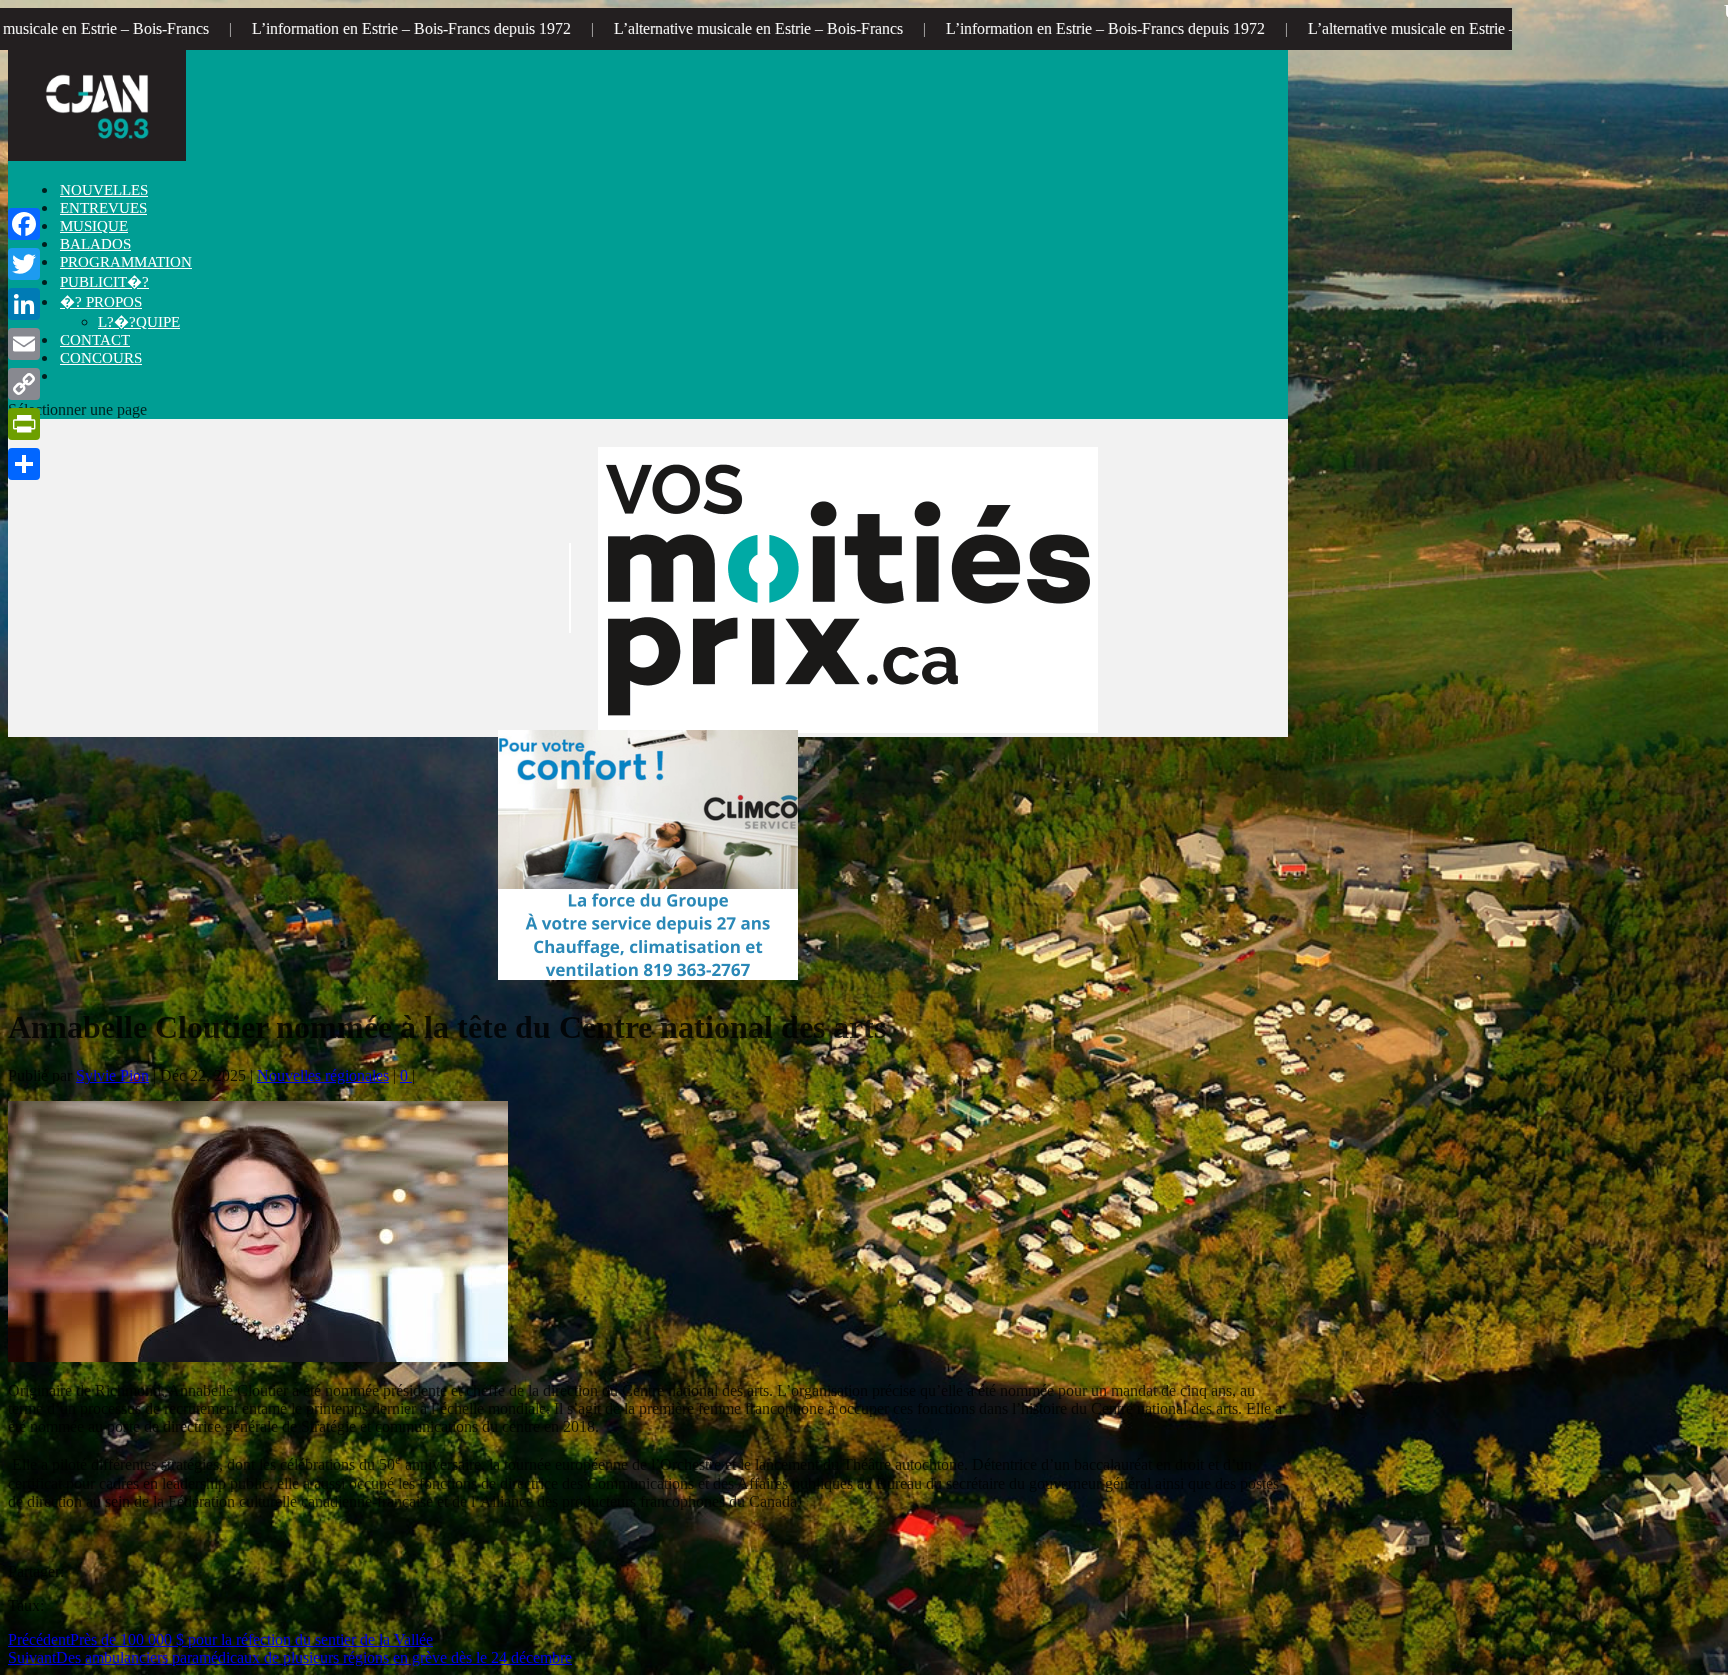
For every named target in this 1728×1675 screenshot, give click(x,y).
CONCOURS (101, 358)
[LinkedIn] (24, 304)
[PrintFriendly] (24, 424)
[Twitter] (24, 264)
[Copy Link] (24, 384)
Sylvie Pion (112, 1075)
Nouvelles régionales (323, 1075)
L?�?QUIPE (139, 322)
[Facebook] (24, 224)
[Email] (24, 344)
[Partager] (24, 464)
